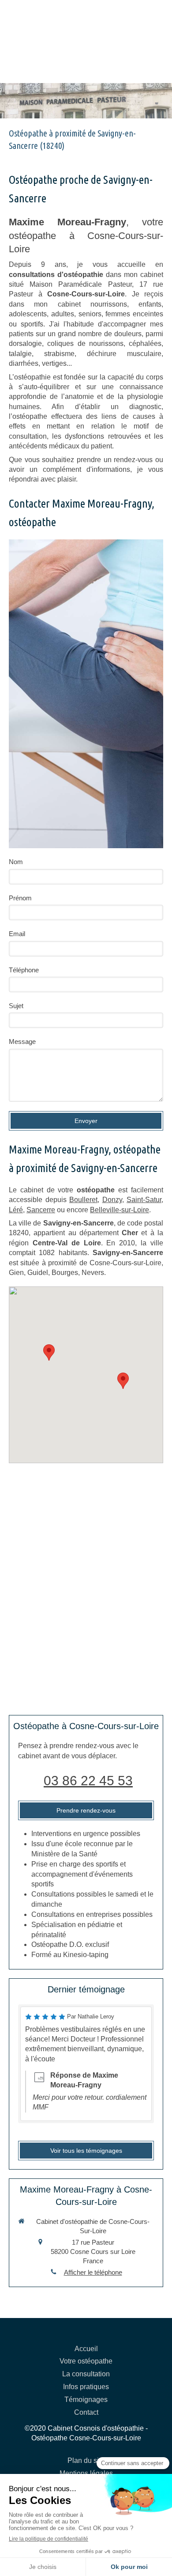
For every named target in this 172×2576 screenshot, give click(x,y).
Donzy (112, 1200)
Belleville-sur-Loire (120, 1210)
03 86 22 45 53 (88, 1781)
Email (17, 934)
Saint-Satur (144, 1200)
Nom (16, 862)
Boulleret (83, 1200)
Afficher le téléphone (93, 2272)
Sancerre (41, 1210)
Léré (16, 1210)
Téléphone (24, 970)
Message (22, 1041)
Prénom (20, 898)
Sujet (16, 1006)
